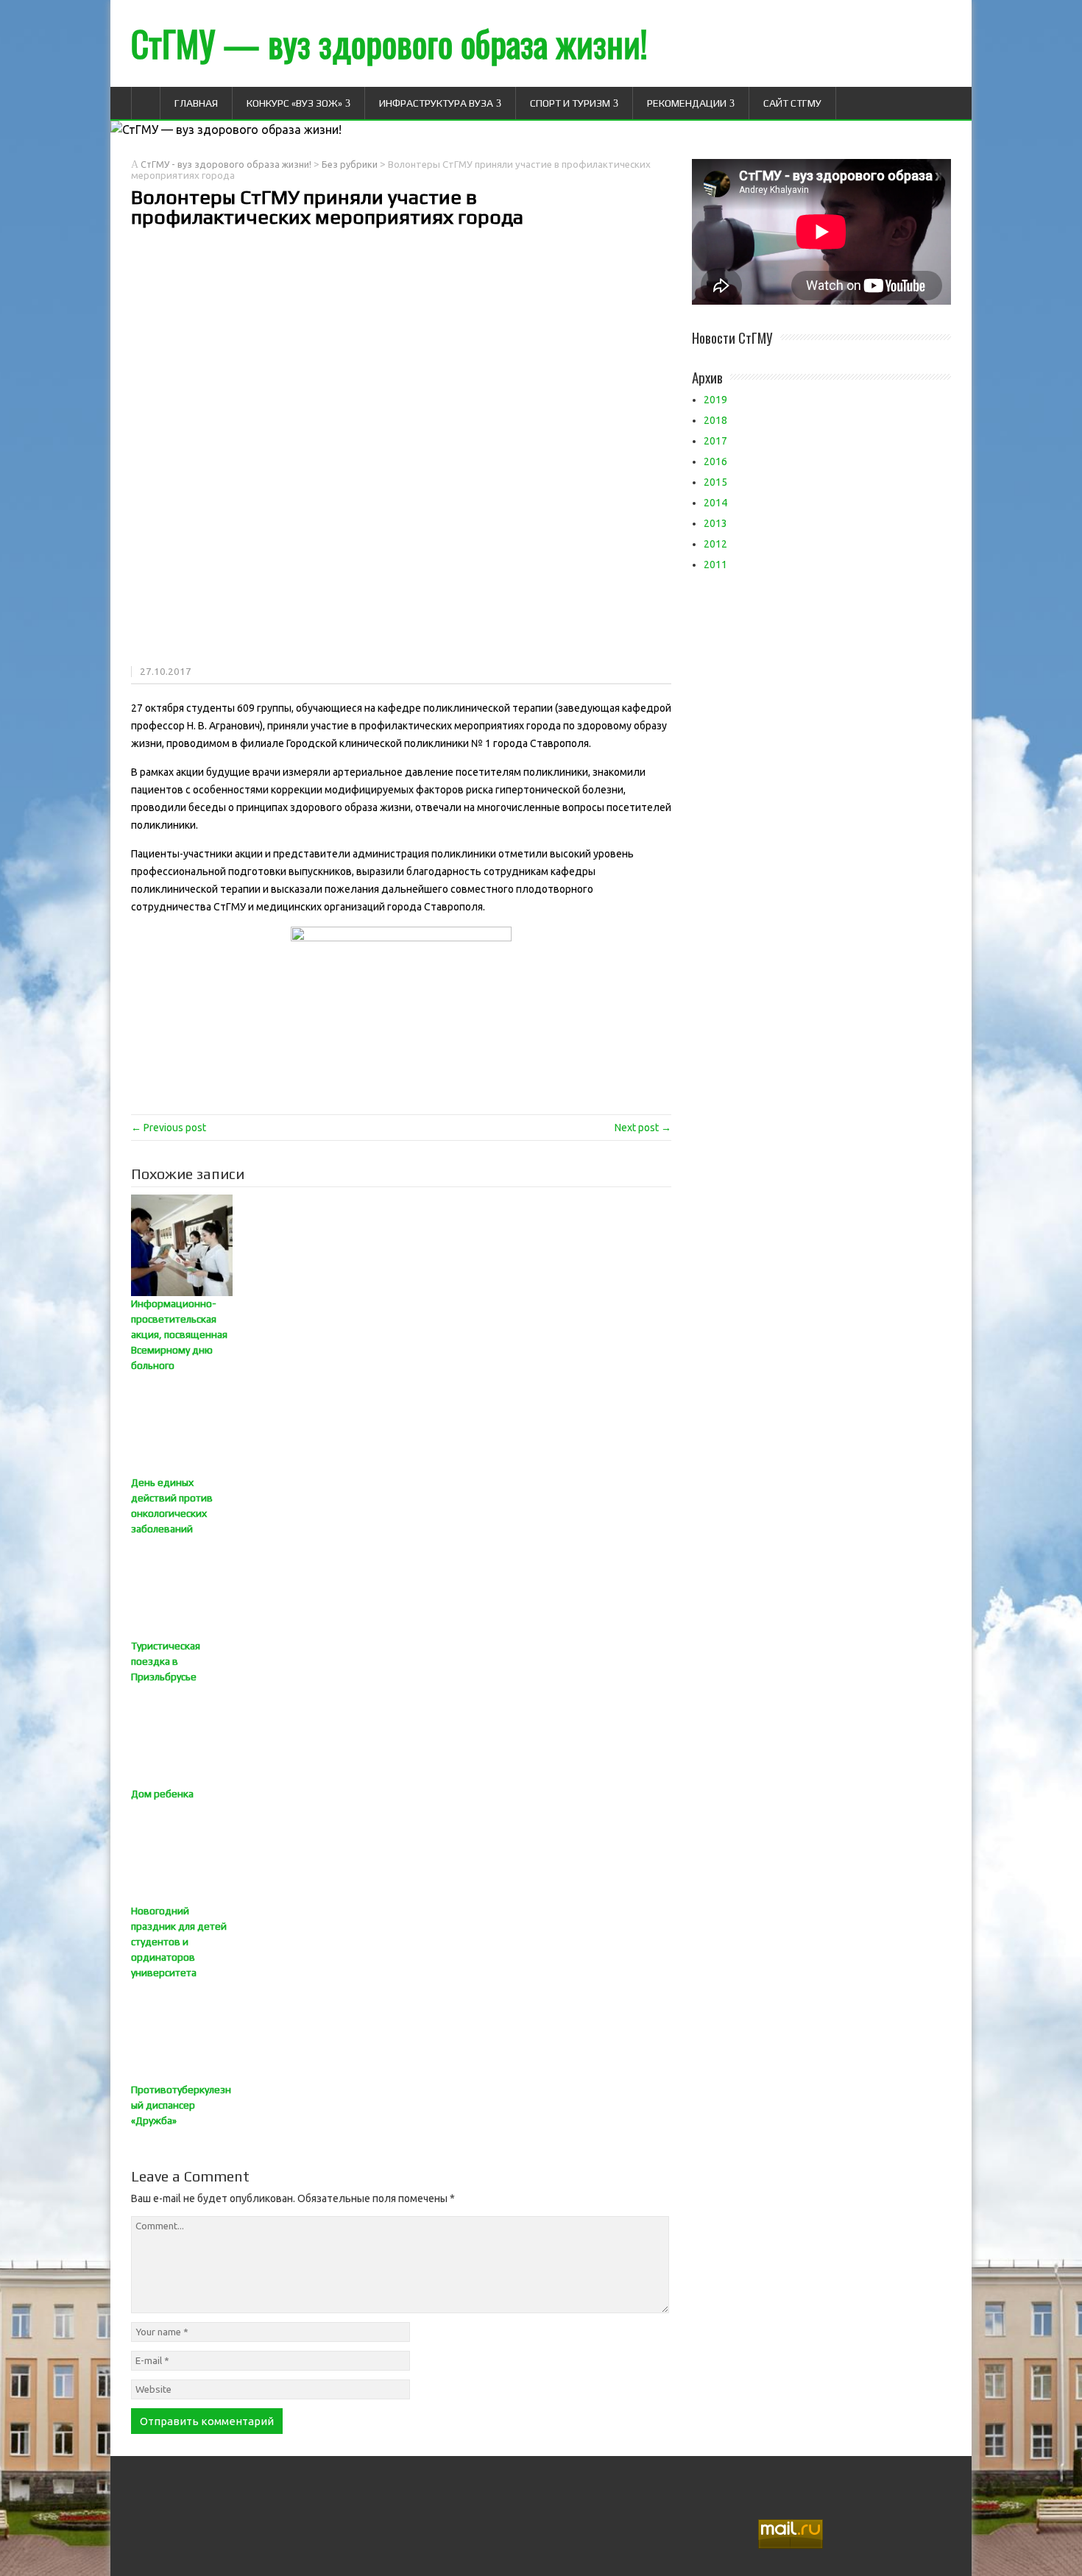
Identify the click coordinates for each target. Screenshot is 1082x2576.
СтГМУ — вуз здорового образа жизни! (389, 43)
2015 (715, 482)
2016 (715, 461)
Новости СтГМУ (732, 337)
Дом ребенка (162, 1794)
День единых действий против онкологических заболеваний (172, 1505)
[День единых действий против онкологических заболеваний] (401, 1424)
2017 (715, 441)
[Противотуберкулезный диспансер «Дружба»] (401, 2031)
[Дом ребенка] (401, 1735)
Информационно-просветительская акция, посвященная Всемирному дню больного (179, 1334)
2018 (715, 420)
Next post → (643, 1128)
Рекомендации (687, 103)
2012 (715, 544)
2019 (715, 400)
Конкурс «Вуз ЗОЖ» (294, 103)
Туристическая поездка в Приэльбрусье (166, 1661)
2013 (715, 523)
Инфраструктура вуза (436, 103)
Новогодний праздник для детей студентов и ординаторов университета (179, 1942)
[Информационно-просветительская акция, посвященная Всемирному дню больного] (401, 1245)
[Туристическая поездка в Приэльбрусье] (401, 1588)
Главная (196, 103)
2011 (715, 565)
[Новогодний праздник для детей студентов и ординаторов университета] (401, 1853)
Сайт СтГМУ (792, 103)
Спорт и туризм (570, 103)
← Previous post (169, 1128)
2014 (715, 503)
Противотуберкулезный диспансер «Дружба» (181, 2105)
